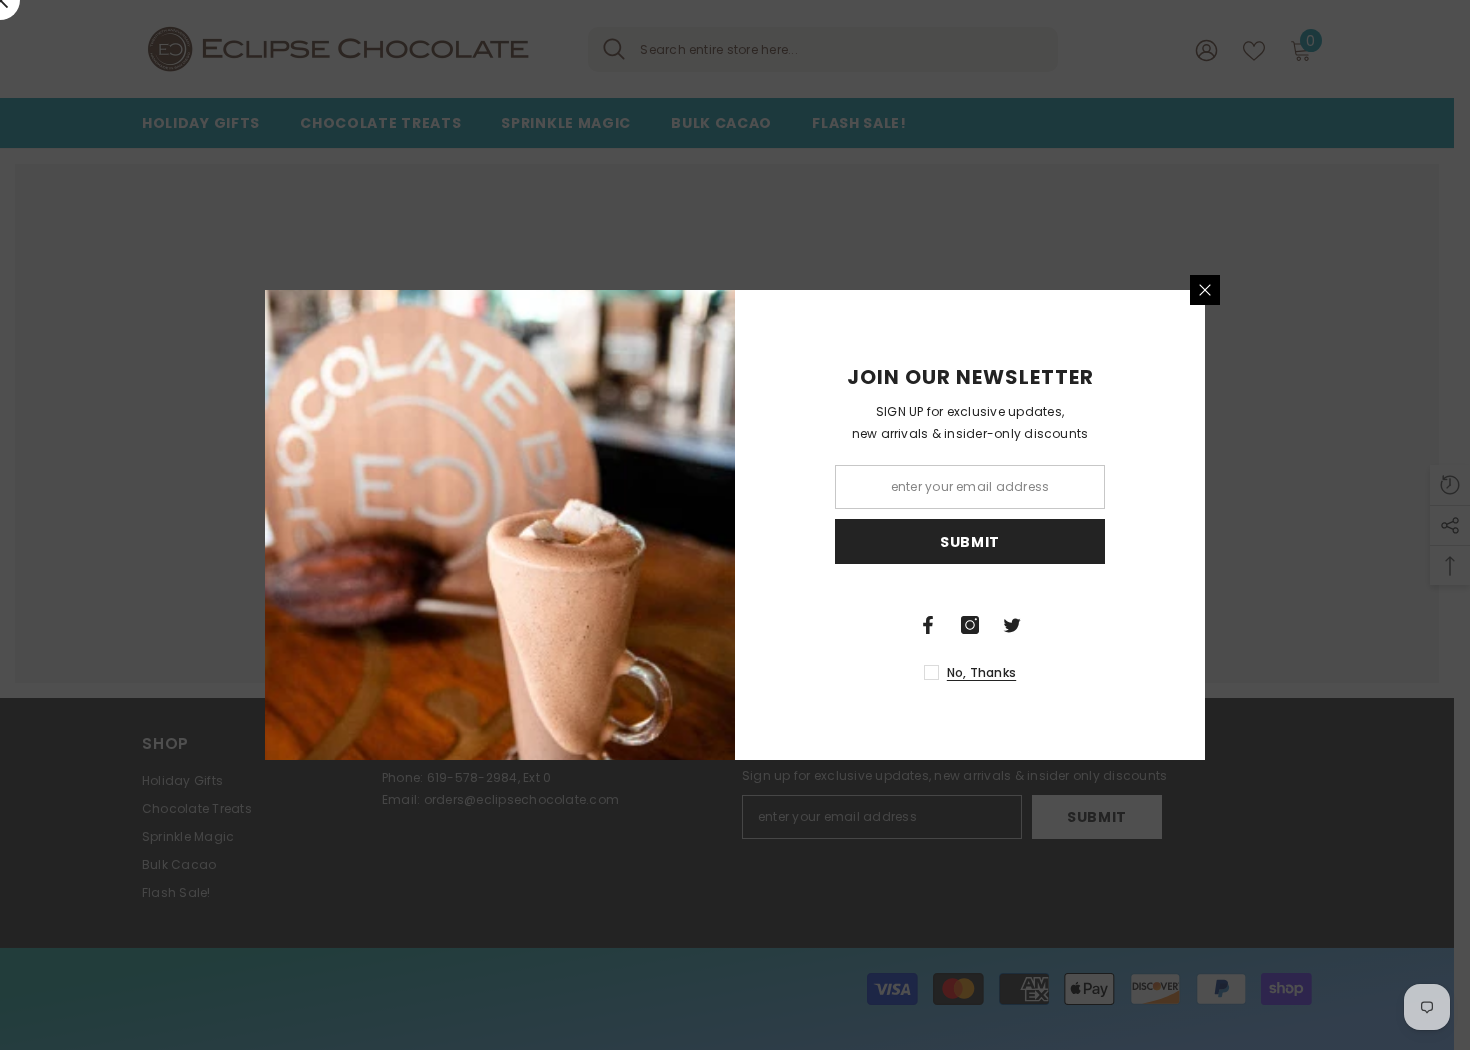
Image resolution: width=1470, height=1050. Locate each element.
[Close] (1205, 290)
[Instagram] (970, 625)
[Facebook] (928, 625)
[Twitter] (1012, 625)
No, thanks (981, 672)
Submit (970, 542)
